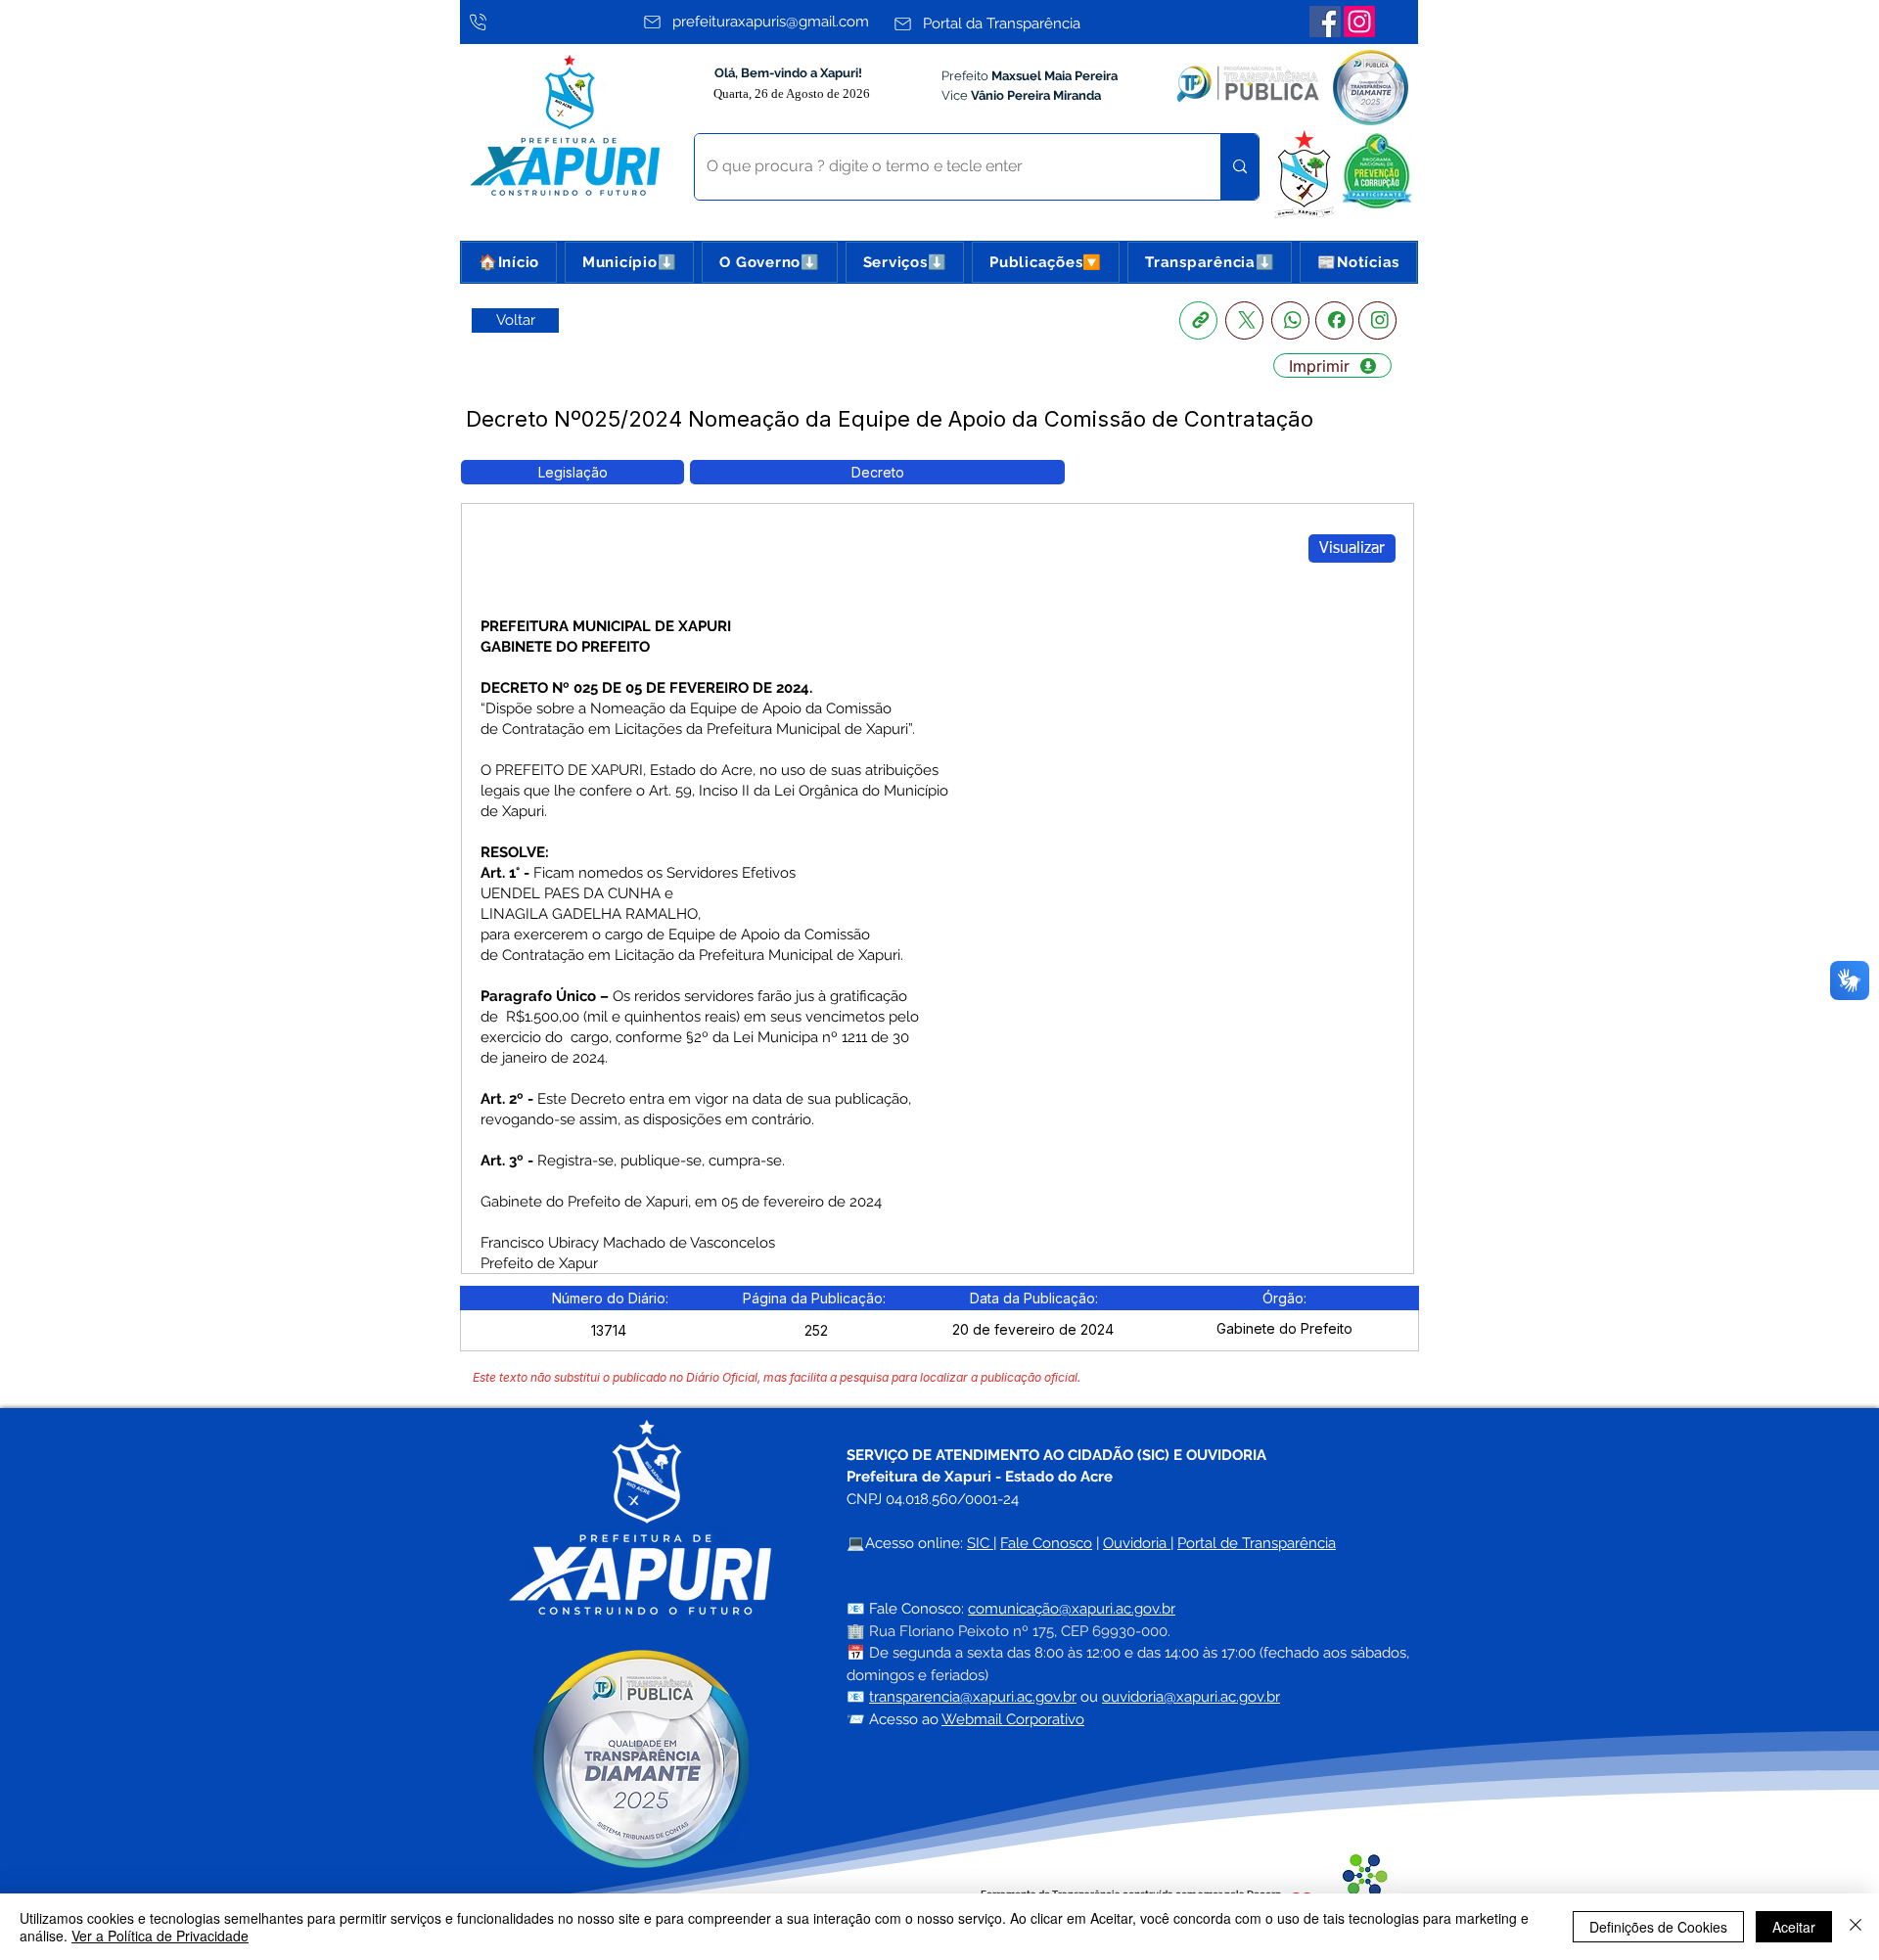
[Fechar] (1856, 1927)
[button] (629, 262)
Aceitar (1794, 1927)
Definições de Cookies (1658, 1927)
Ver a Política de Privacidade (160, 1936)
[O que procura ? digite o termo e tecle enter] (1239, 167)
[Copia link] (1198, 320)
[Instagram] (1359, 22)
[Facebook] (1325, 22)
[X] (1244, 320)
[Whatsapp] (1290, 320)
